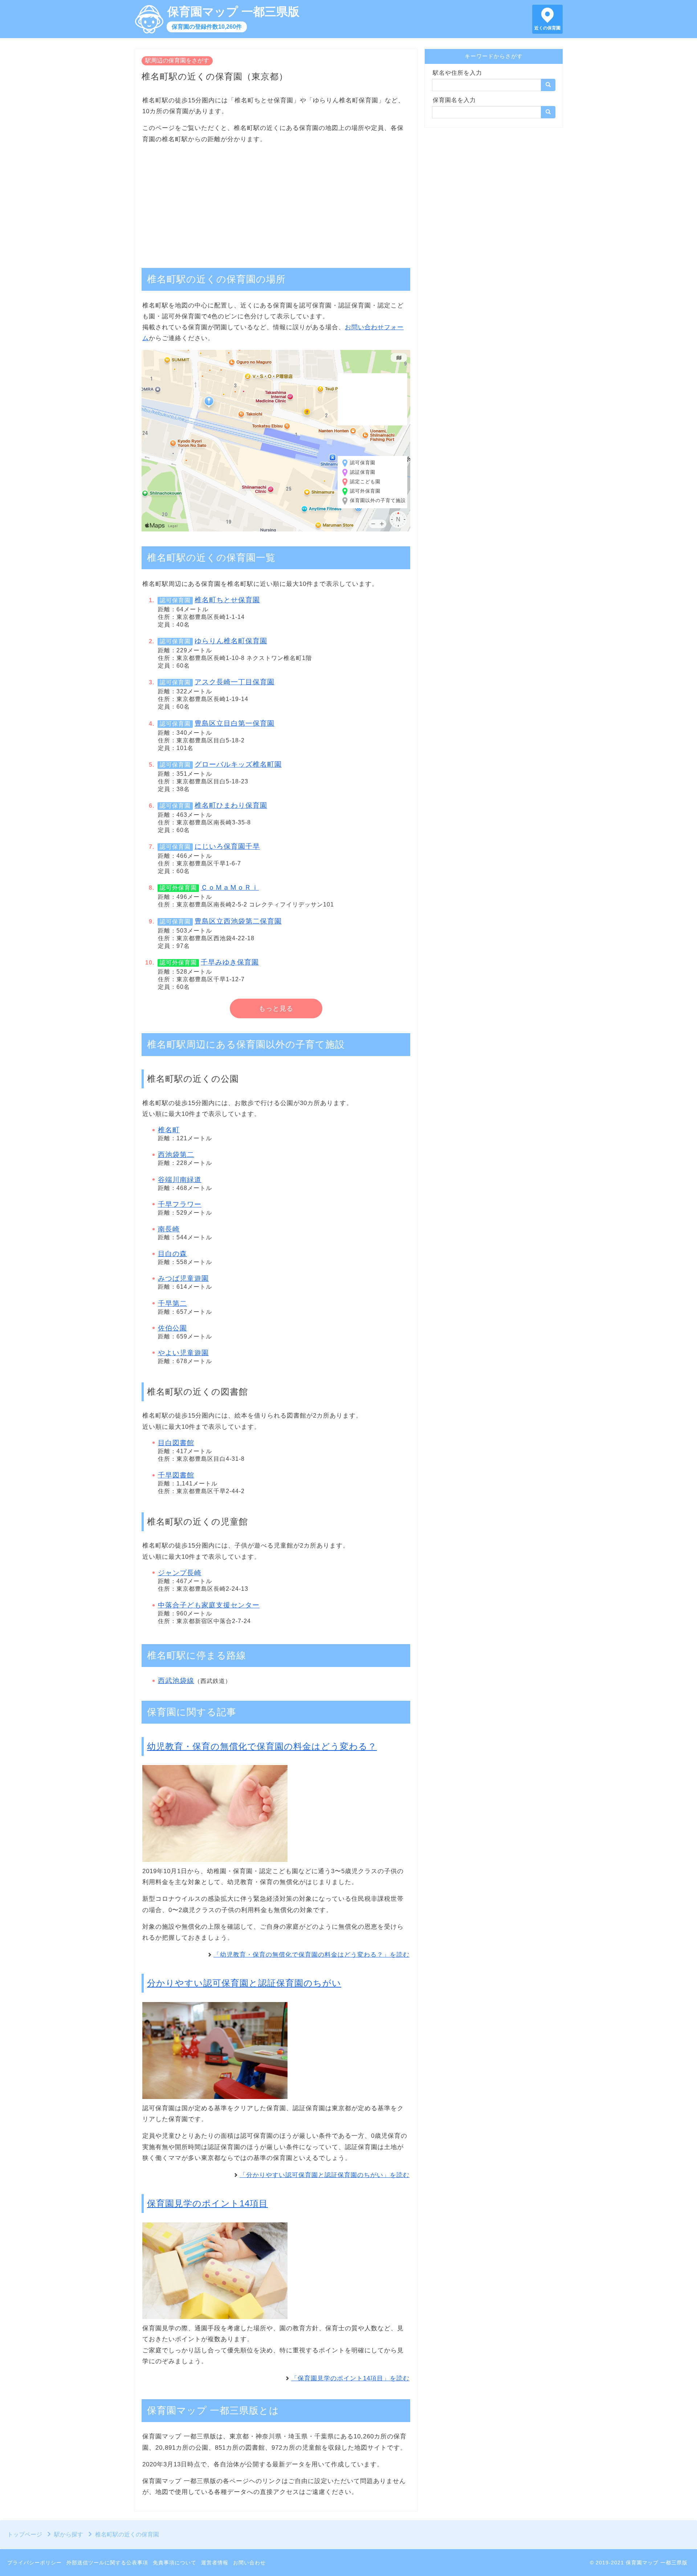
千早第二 (172, 1303)
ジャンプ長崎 (180, 1573)
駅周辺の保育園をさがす (177, 60)
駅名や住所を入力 (457, 73)
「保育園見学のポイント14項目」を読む (350, 2378)
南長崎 (169, 1229)
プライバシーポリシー (34, 2563)
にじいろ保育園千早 (227, 846)
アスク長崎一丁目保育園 (235, 682)
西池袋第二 (176, 1155)
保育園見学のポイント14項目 (207, 2203)
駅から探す (69, 2534)
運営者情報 (215, 2563)
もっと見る (276, 1008)
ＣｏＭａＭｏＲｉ (230, 887)
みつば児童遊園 (183, 1278)
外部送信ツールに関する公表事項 (107, 2563)
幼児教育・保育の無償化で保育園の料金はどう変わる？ (262, 1746)
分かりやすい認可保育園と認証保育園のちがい (244, 1983)
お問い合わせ (249, 2563)
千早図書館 (176, 1475)
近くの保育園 (547, 28)
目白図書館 (176, 1443)
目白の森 (172, 1254)
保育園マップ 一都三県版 (233, 12)
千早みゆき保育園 (230, 962)
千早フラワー (180, 1204)
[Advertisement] (276, 202)
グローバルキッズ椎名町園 (238, 764)
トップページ (25, 2534)
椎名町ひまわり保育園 (231, 805)
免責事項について (175, 2563)
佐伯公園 (172, 1328)
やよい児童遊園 (183, 1353)
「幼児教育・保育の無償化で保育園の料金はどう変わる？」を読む (311, 1955)
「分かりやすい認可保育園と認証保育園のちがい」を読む (325, 2175)
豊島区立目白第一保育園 (235, 723)
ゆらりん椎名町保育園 (231, 641)
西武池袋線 (176, 1681)
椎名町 (169, 1130)
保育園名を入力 (454, 100)
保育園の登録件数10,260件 (207, 27)
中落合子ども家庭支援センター (209, 1605)
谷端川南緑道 (180, 1180)
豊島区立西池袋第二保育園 (238, 921)
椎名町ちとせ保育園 (227, 600)
